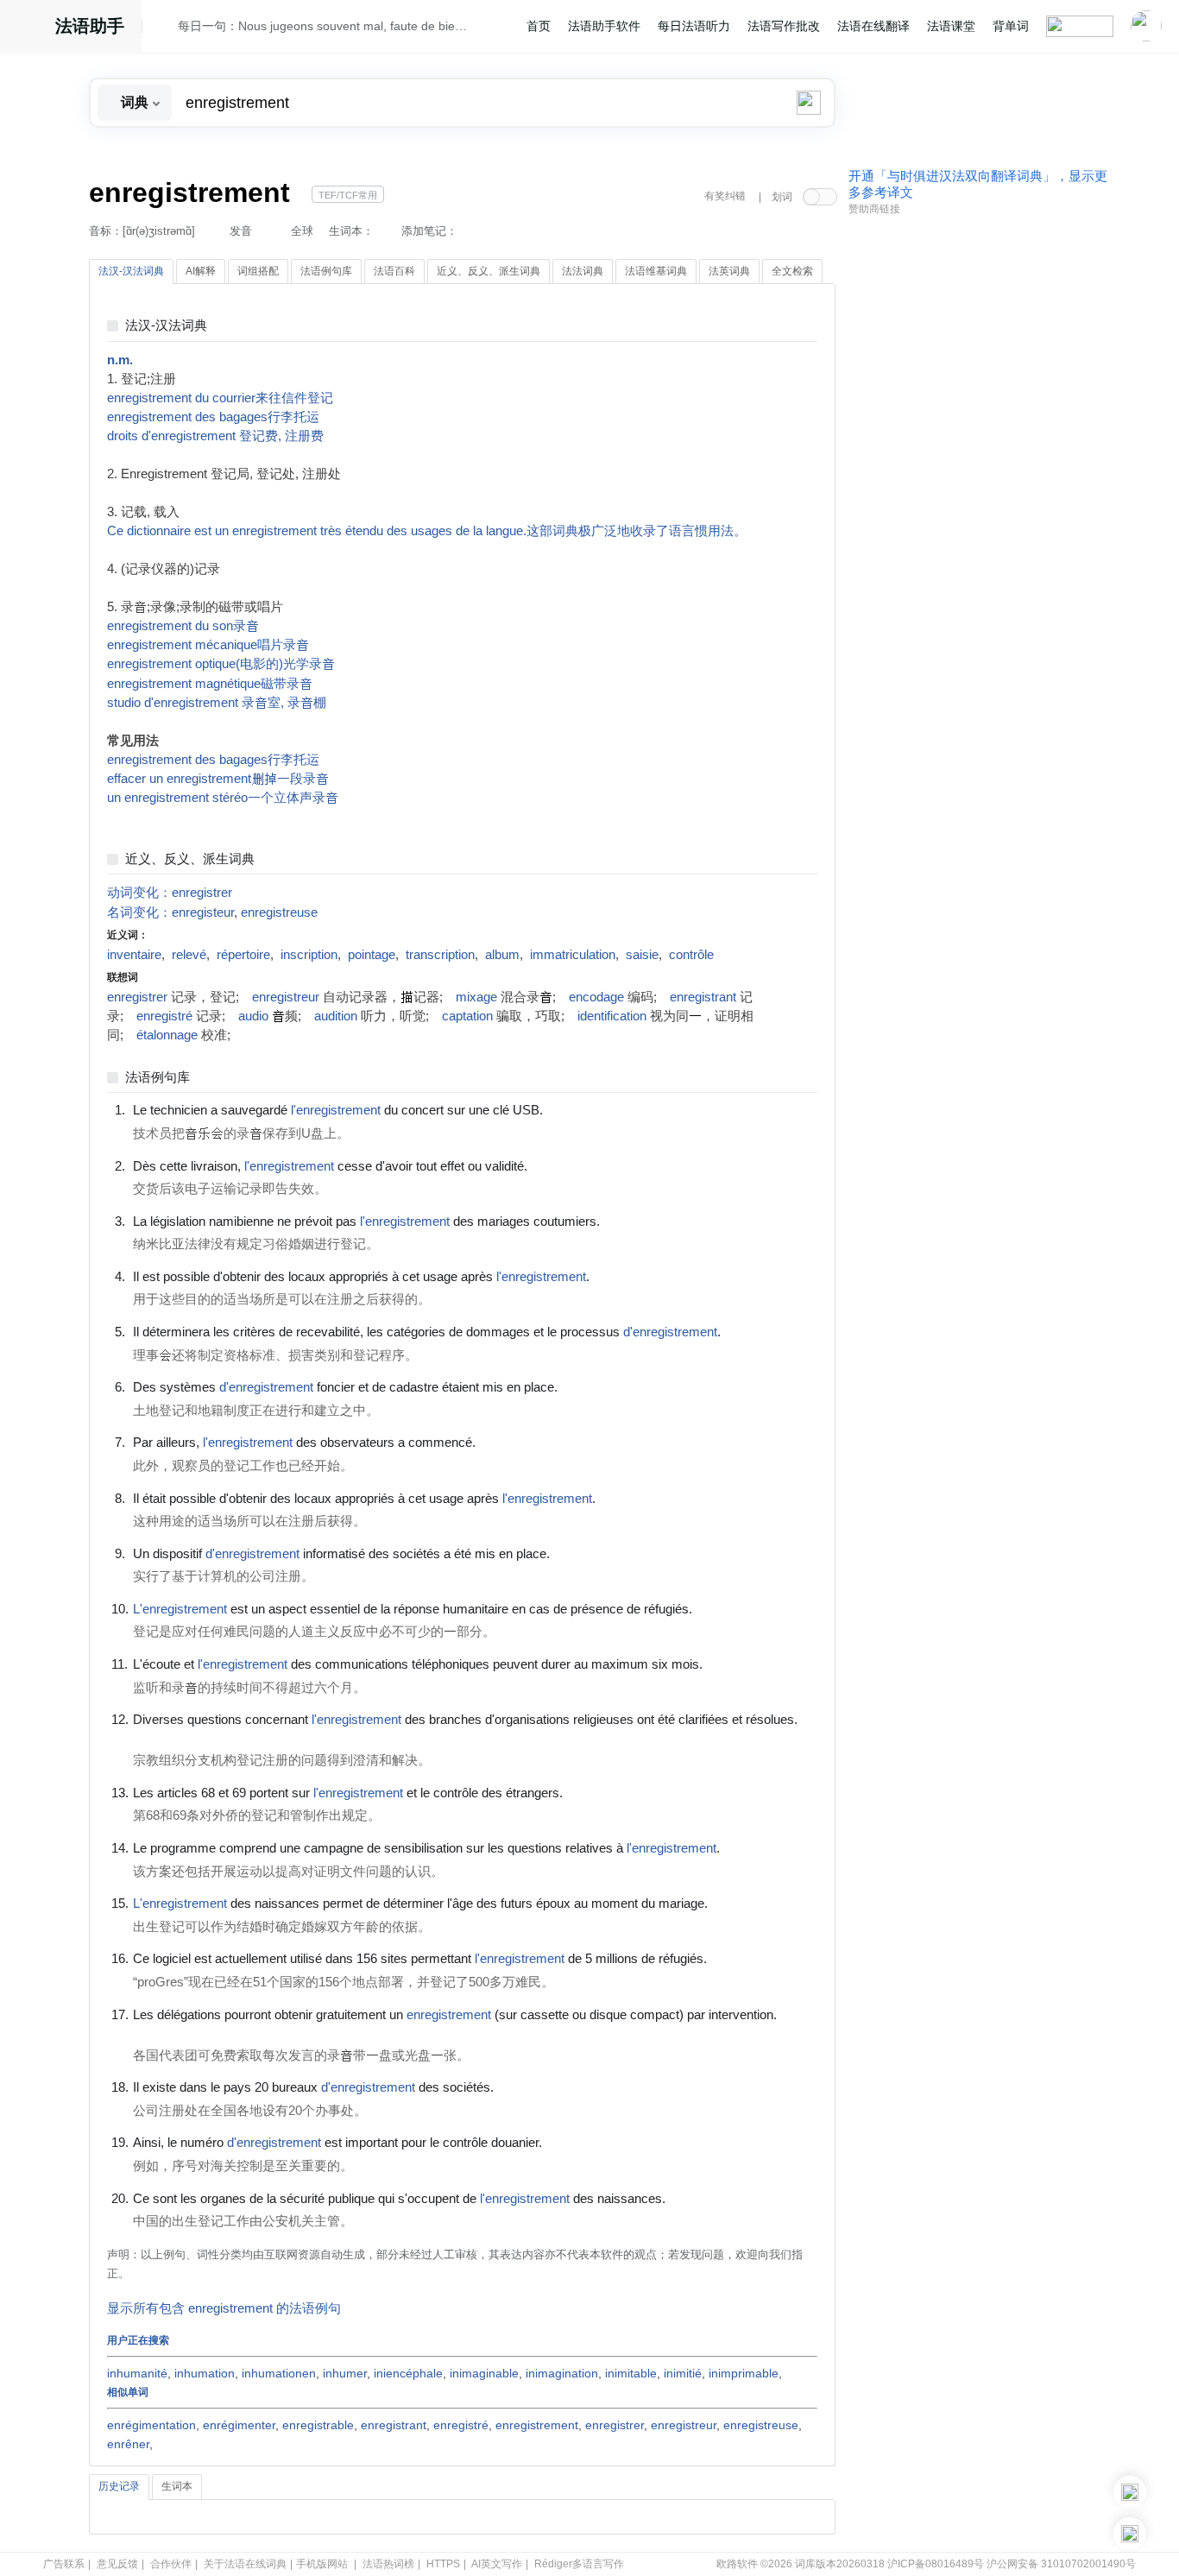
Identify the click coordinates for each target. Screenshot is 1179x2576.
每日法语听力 (694, 26)
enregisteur (203, 912)
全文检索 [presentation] (792, 271)
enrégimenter (239, 2425)
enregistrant (703, 997)
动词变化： (139, 893)
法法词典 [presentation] (583, 271)
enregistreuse (279, 912)
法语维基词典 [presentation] (656, 271)
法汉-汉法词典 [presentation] (131, 271)
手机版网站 (322, 2564)
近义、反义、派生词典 (190, 859)
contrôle (691, 955)
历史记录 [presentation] (119, 2486)
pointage (372, 955)
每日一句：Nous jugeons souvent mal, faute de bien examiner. (323, 26)
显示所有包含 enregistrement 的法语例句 (224, 2308)
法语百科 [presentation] (394, 271)
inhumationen (279, 2373)
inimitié (683, 2373)
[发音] (165, 28)
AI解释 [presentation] (201, 271)
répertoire (243, 955)
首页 (539, 26)
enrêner (128, 2444)
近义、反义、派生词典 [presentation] (489, 271)
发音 (241, 231)
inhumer (345, 2373)
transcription (440, 955)
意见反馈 (117, 2564)
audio (253, 1016)
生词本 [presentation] (177, 2486)
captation (467, 1016)
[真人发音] (572, 1109)
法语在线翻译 (873, 26)
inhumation (205, 2373)
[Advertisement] (978, 486)
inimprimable (744, 2373)
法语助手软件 (604, 26)
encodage (596, 997)
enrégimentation (151, 2425)
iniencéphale (408, 2373)
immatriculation (573, 955)
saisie (642, 955)
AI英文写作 (497, 2564)
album (502, 955)
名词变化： (139, 912)
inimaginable (484, 2373)
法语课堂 (951, 26)
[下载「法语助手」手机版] (1130, 2492)
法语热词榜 (388, 2564)
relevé (189, 955)
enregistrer (202, 893)
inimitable (631, 2373)
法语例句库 (158, 1078)
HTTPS (443, 2564)
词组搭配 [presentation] (258, 271)
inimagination (562, 2373)
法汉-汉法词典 (166, 326)
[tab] (131, 272)
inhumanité (137, 2373)
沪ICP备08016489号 (936, 2564)
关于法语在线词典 (245, 2564)
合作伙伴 (171, 2564)
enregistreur (286, 997)
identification (612, 1016)
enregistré (164, 1016)
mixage (476, 997)
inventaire (134, 955)
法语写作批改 (784, 26)
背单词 (1011, 26)
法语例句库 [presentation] (326, 271)
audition (336, 1016)
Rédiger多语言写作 (579, 2564)
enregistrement (537, 2425)
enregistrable (318, 2425)
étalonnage (167, 1035)
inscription (309, 955)
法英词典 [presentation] (729, 271)
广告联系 (64, 2564)
